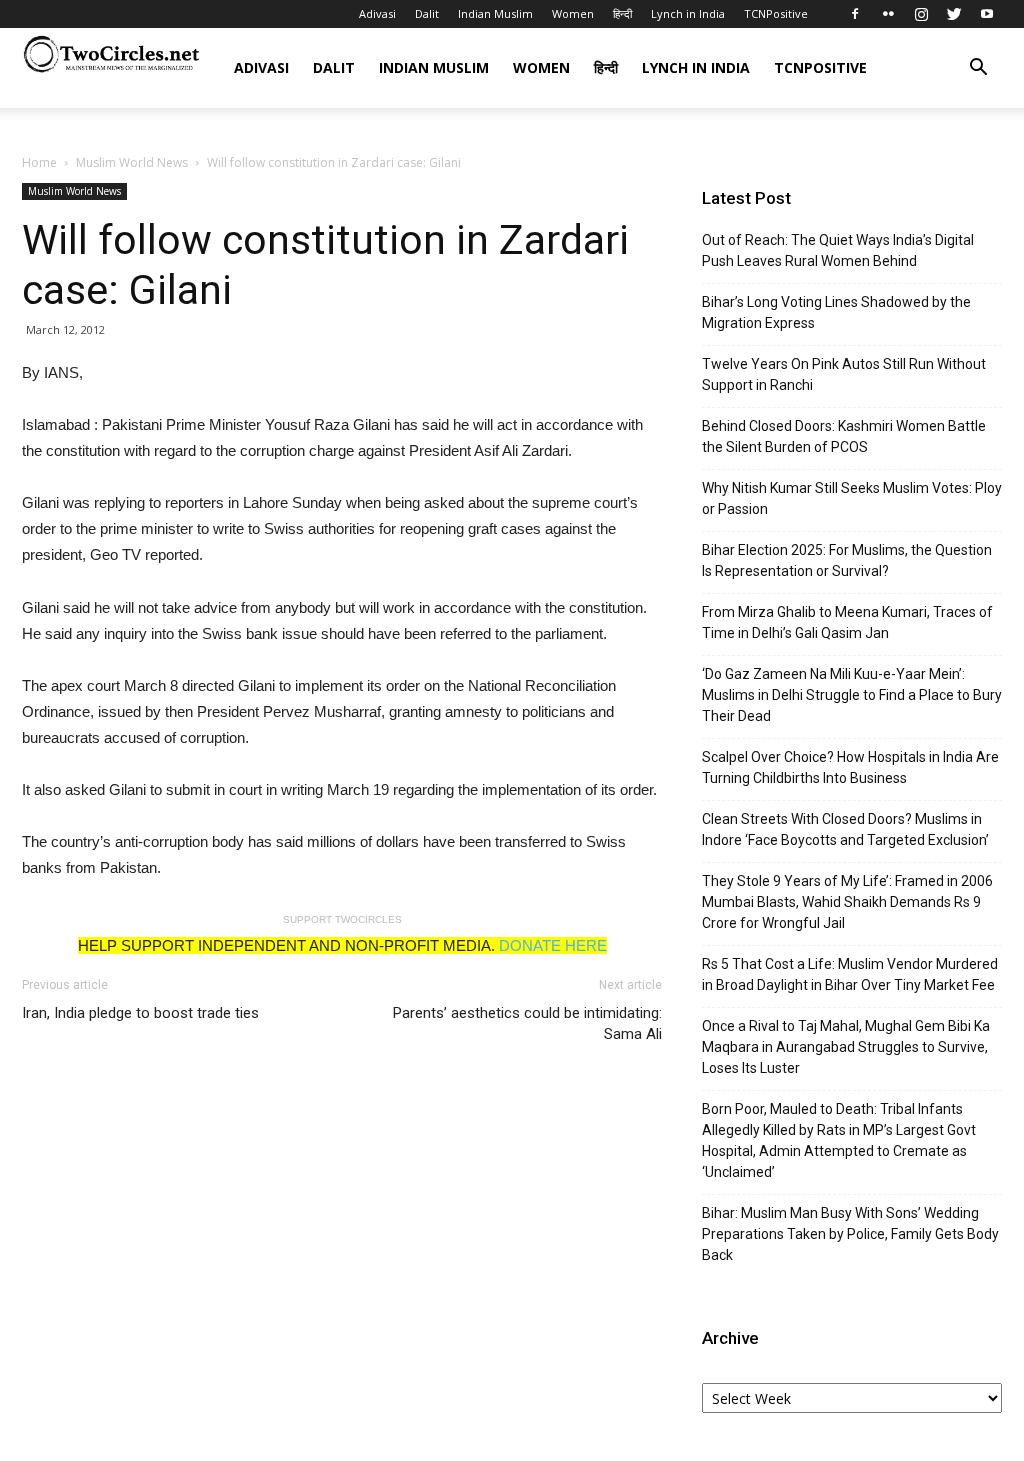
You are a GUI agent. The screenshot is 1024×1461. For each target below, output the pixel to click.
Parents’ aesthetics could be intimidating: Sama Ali (527, 1023)
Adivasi (377, 13)
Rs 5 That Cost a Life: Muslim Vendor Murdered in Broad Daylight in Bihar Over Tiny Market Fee (850, 974)
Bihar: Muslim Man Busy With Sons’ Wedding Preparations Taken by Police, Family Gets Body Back (850, 1234)
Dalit (427, 13)
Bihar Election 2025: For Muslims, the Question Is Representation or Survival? (847, 560)
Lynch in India (688, 13)
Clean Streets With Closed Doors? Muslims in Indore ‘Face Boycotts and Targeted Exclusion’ (845, 829)
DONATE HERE (553, 945)
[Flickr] (888, 14)
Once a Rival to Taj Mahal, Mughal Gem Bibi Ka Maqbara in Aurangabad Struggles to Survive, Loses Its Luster (846, 1047)
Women (573, 13)
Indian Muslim (495, 13)
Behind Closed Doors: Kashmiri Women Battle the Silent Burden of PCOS (844, 436)
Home (39, 162)
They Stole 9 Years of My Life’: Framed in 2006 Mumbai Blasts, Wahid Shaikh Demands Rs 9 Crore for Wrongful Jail (847, 902)
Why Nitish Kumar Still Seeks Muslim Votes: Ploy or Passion (852, 498)
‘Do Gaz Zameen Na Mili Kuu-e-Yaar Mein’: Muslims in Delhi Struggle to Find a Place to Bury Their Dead (852, 695)
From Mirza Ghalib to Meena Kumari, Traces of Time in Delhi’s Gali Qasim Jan (847, 622)
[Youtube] (987, 14)
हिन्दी (622, 13)
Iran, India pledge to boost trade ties (140, 1013)
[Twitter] (954, 14)
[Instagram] (921, 14)
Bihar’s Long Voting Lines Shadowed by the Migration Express (836, 312)
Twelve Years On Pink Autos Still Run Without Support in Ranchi (844, 374)
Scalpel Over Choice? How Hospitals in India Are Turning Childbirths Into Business (850, 767)
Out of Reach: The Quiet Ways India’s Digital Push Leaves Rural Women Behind (838, 250)
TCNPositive (776, 13)
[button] (978, 69)
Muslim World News (132, 162)
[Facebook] (855, 14)
